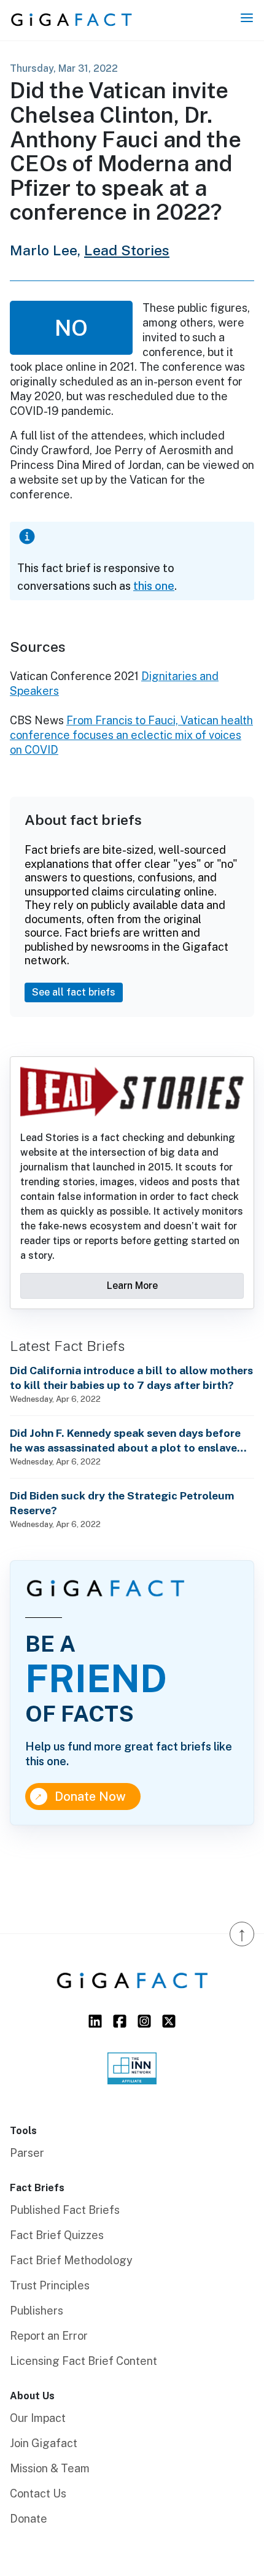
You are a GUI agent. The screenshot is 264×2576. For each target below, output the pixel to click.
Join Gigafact (44, 2443)
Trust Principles (50, 2285)
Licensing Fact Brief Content (83, 2361)
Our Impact (38, 2418)
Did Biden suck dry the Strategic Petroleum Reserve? (122, 1503)
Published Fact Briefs (65, 2210)
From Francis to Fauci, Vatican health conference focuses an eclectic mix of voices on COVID (131, 735)
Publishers (37, 2311)
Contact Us (38, 2493)
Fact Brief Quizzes (57, 2235)
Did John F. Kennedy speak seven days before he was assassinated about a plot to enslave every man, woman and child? (125, 1441)
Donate (29, 2519)
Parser (27, 2153)
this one (154, 586)
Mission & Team (50, 2468)
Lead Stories (127, 250)
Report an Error (49, 2336)
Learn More (132, 1286)
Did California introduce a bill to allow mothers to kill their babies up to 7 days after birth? (131, 1378)
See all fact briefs (74, 992)
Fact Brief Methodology (71, 2260)
